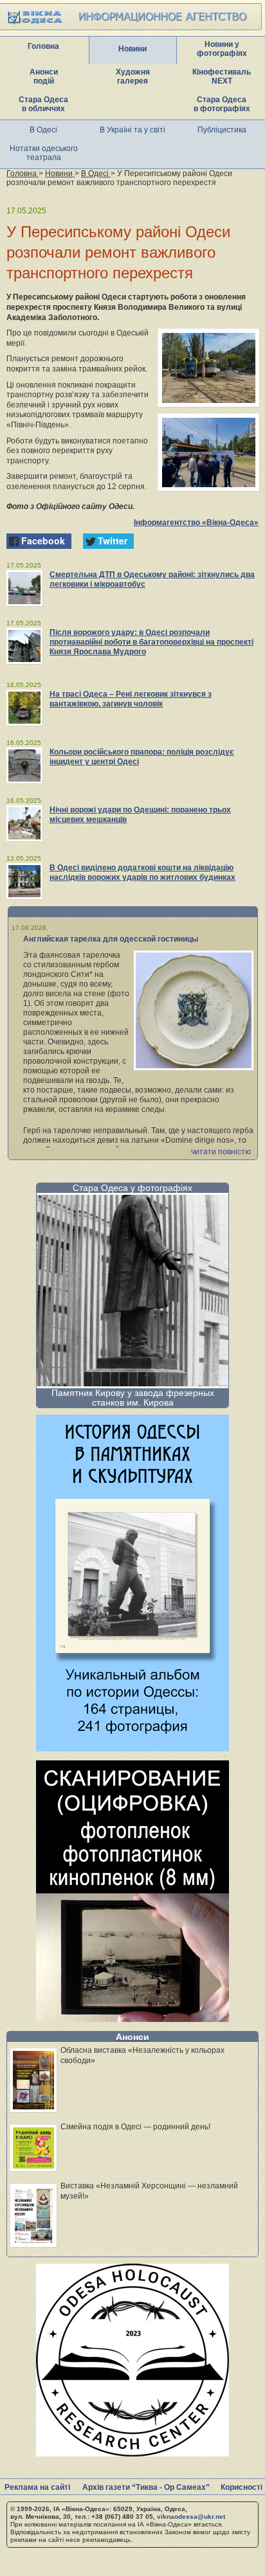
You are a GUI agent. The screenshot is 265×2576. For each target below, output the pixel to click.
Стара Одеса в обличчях (43, 104)
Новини (132, 49)
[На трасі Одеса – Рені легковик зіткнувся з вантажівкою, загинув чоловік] (24, 708)
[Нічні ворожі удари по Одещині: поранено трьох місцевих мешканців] (24, 823)
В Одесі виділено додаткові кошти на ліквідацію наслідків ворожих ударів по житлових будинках (142, 872)
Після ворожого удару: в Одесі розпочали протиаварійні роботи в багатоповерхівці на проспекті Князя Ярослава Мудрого (151, 642)
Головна (43, 46)
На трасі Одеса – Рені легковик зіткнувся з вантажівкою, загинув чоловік (131, 699)
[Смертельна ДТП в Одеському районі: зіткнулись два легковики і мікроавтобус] (24, 588)
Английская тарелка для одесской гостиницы (111, 939)
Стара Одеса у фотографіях (132, 1188)
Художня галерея (133, 76)
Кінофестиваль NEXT (222, 76)
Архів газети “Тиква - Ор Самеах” (146, 2487)
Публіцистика (222, 130)
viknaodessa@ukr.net (191, 2517)
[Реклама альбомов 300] (132, 1748)
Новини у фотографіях (222, 49)
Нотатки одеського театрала (44, 153)
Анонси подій (44, 76)
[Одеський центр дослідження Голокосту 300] (132, 2453)
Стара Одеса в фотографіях (222, 104)
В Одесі (43, 130)
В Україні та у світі (132, 130)
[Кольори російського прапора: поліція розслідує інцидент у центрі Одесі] (24, 765)
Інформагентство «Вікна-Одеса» (196, 523)
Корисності (242, 2487)
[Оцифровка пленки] (132, 2018)
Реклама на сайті (37, 2487)
